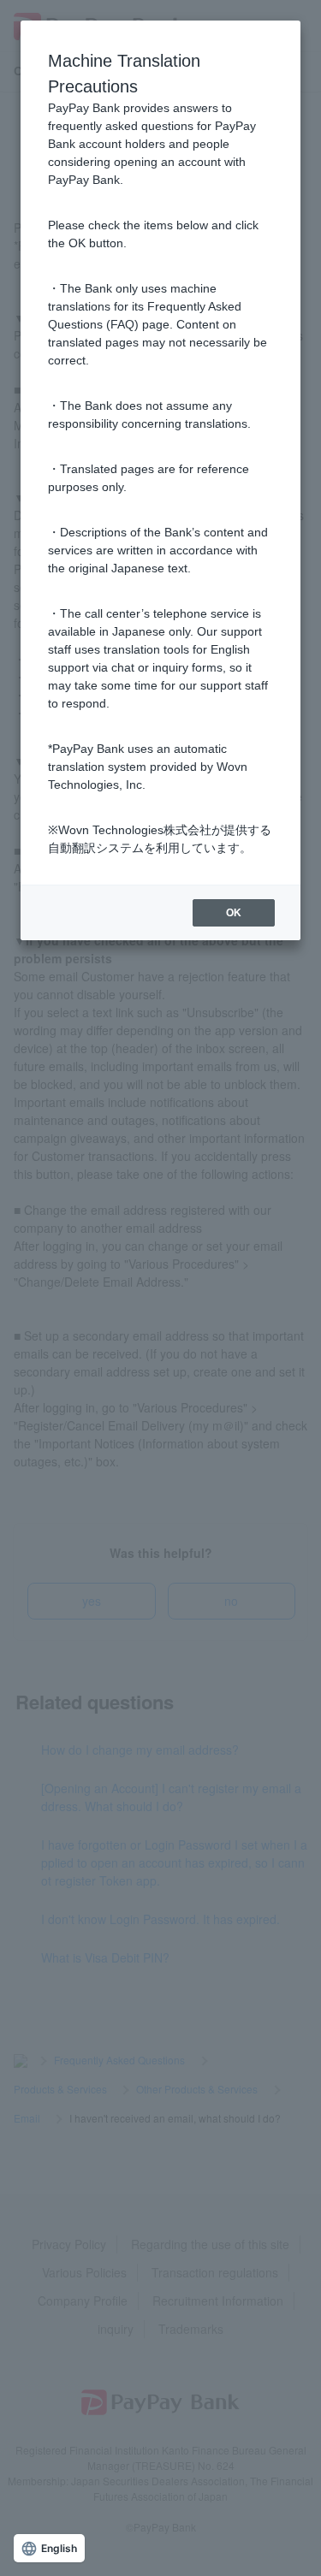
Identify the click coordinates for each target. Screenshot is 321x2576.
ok (234, 913)
